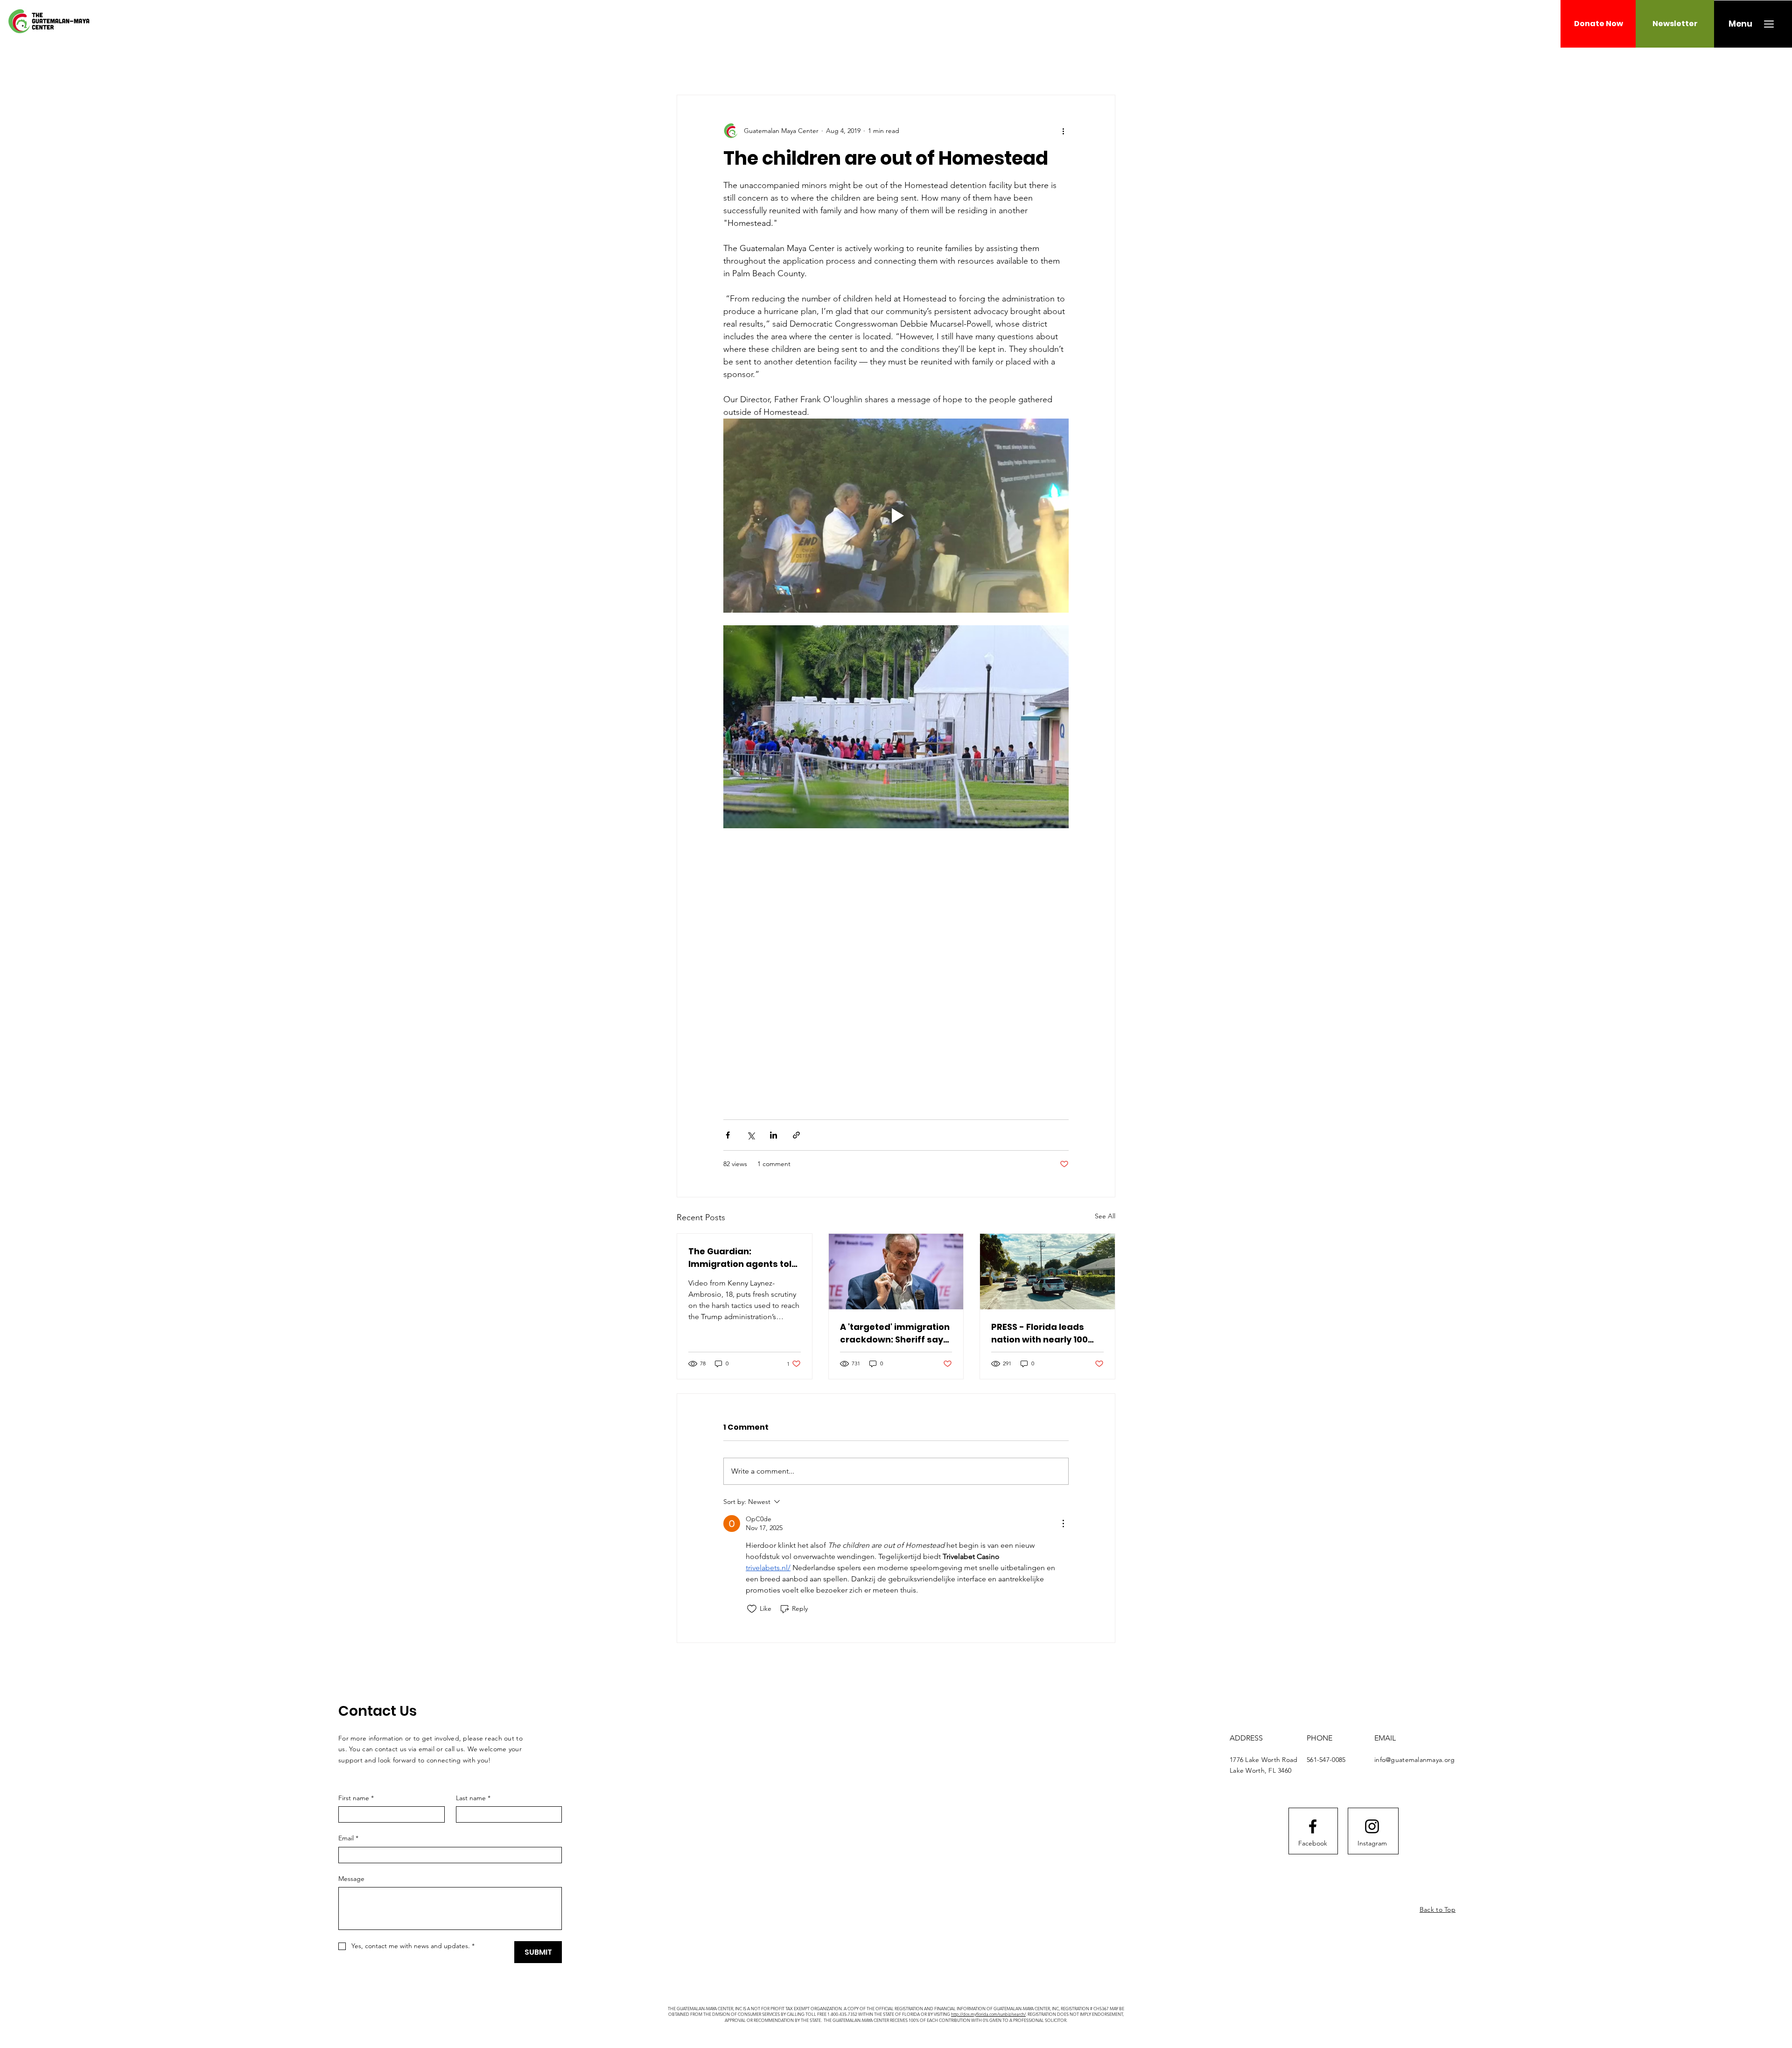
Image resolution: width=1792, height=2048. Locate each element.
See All (1105, 1216)
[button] (1740, 24)
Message (351, 1879)
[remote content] (896, 969)
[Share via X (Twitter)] (751, 1135)
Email (348, 1838)
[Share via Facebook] (728, 1135)
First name (356, 1798)
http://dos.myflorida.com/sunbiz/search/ (988, 2014)
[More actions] (1063, 131)
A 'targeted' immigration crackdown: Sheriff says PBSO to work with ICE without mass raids (895, 1333)
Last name (473, 1798)
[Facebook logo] (1313, 1826)
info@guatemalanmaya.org (1414, 1760)
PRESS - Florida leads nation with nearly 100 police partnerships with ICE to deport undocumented (1046, 1333)
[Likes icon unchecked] (752, 1609)
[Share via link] (796, 1135)
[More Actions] (1063, 1524)
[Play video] (896, 516)
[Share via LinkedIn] (773, 1135)
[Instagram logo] (1372, 1826)
